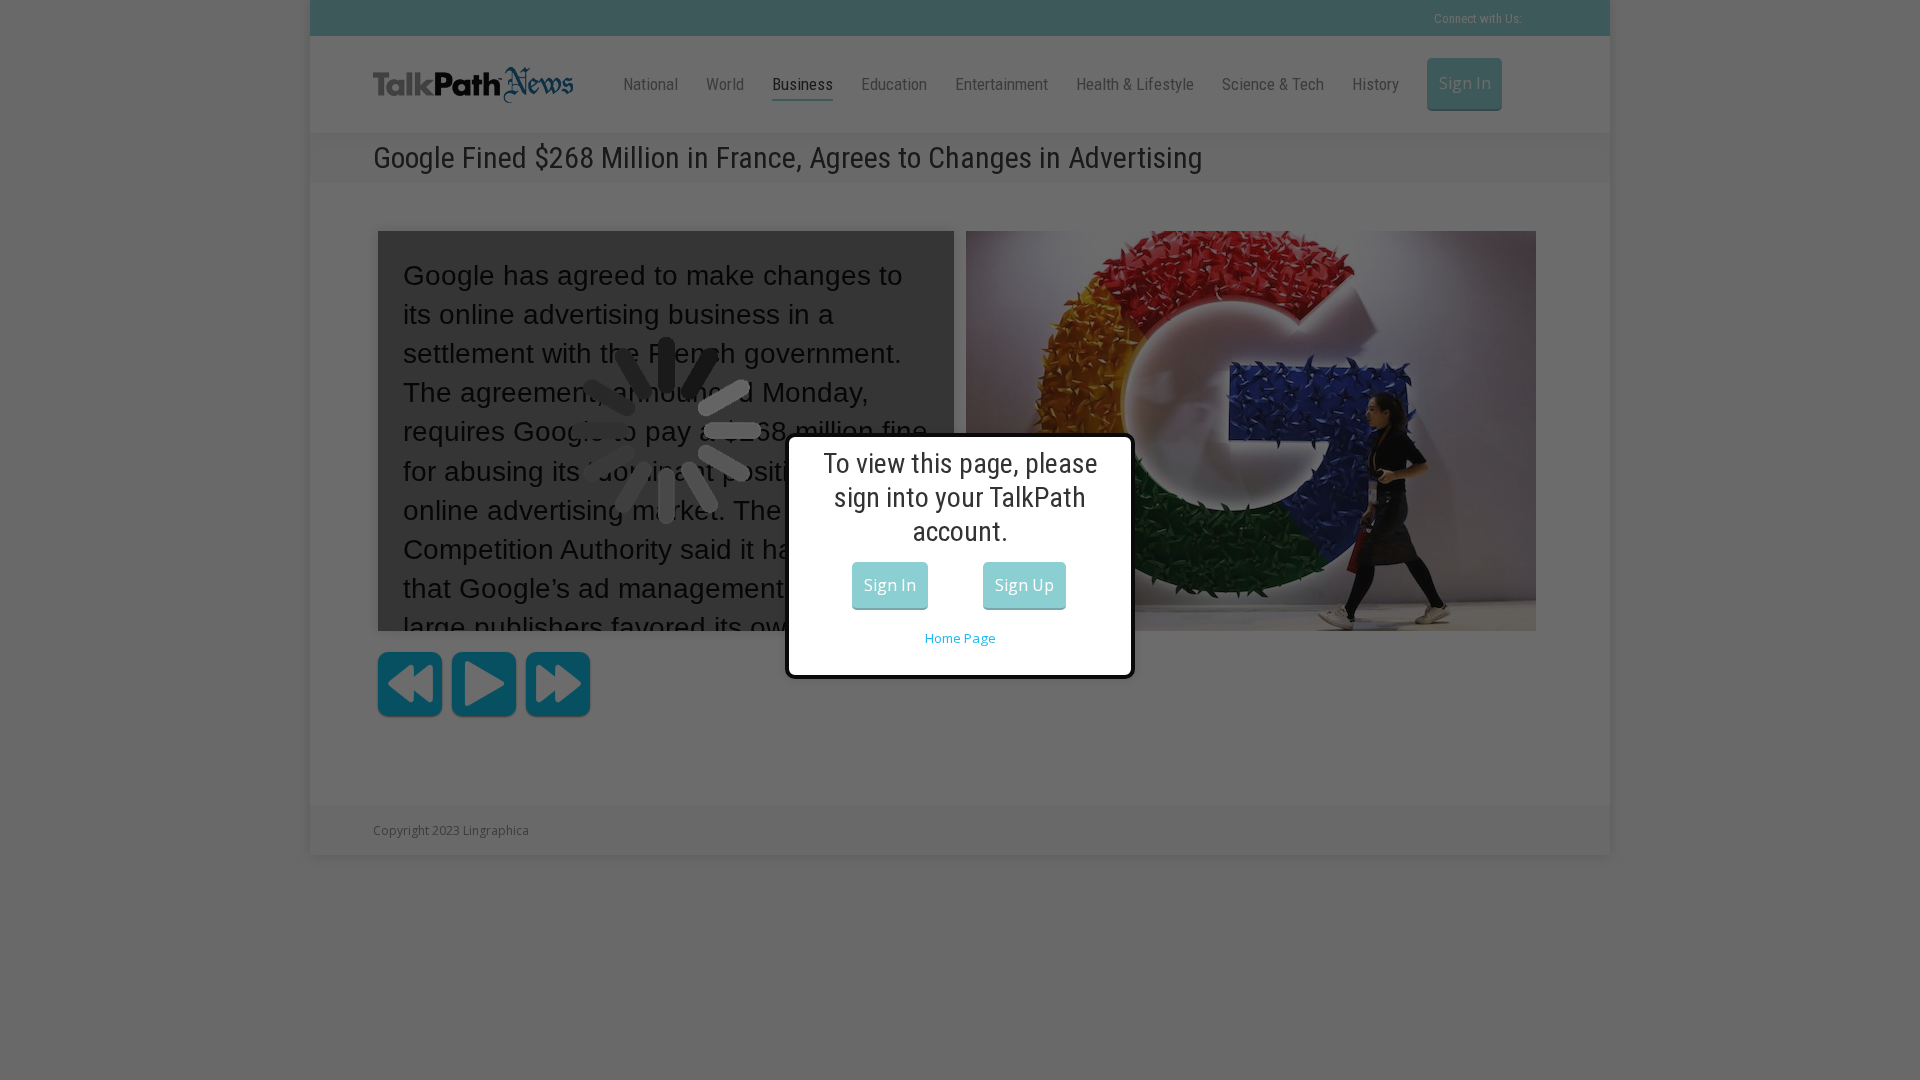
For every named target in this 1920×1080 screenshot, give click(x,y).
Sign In (890, 585)
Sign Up (1024, 585)
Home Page (960, 638)
